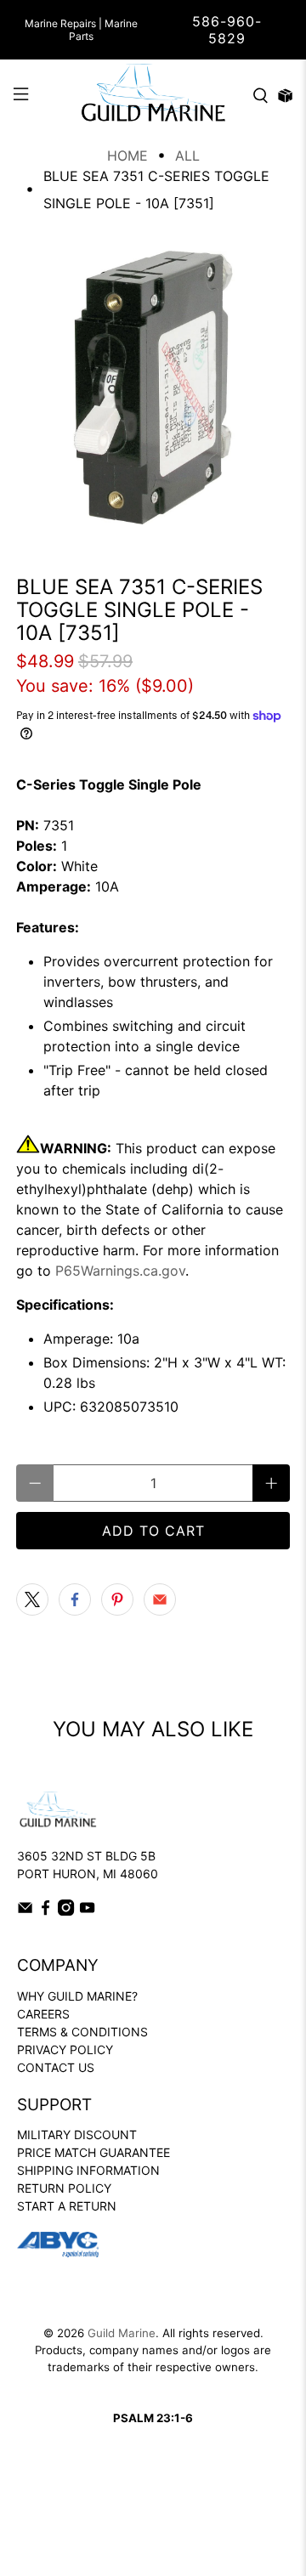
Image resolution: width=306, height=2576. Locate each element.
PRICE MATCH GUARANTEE (93, 2152)
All (187, 156)
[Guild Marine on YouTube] (87, 1911)
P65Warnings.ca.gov (120, 1271)
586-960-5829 (227, 30)
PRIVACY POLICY (65, 2049)
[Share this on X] (32, 1599)
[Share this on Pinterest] (117, 1599)
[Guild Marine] (153, 96)
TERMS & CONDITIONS (82, 2032)
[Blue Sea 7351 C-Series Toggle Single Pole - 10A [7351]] (153, 388)
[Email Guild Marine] (25, 1911)
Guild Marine (122, 2333)
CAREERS (43, 2014)
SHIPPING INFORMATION (88, 2170)
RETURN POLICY (64, 2188)
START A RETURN (67, 2206)
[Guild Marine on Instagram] (66, 1911)
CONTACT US (56, 2067)
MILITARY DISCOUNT (77, 2134)
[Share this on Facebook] (75, 1599)
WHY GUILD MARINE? (77, 1996)
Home (127, 156)
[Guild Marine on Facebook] (45, 1911)
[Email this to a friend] (160, 1599)
